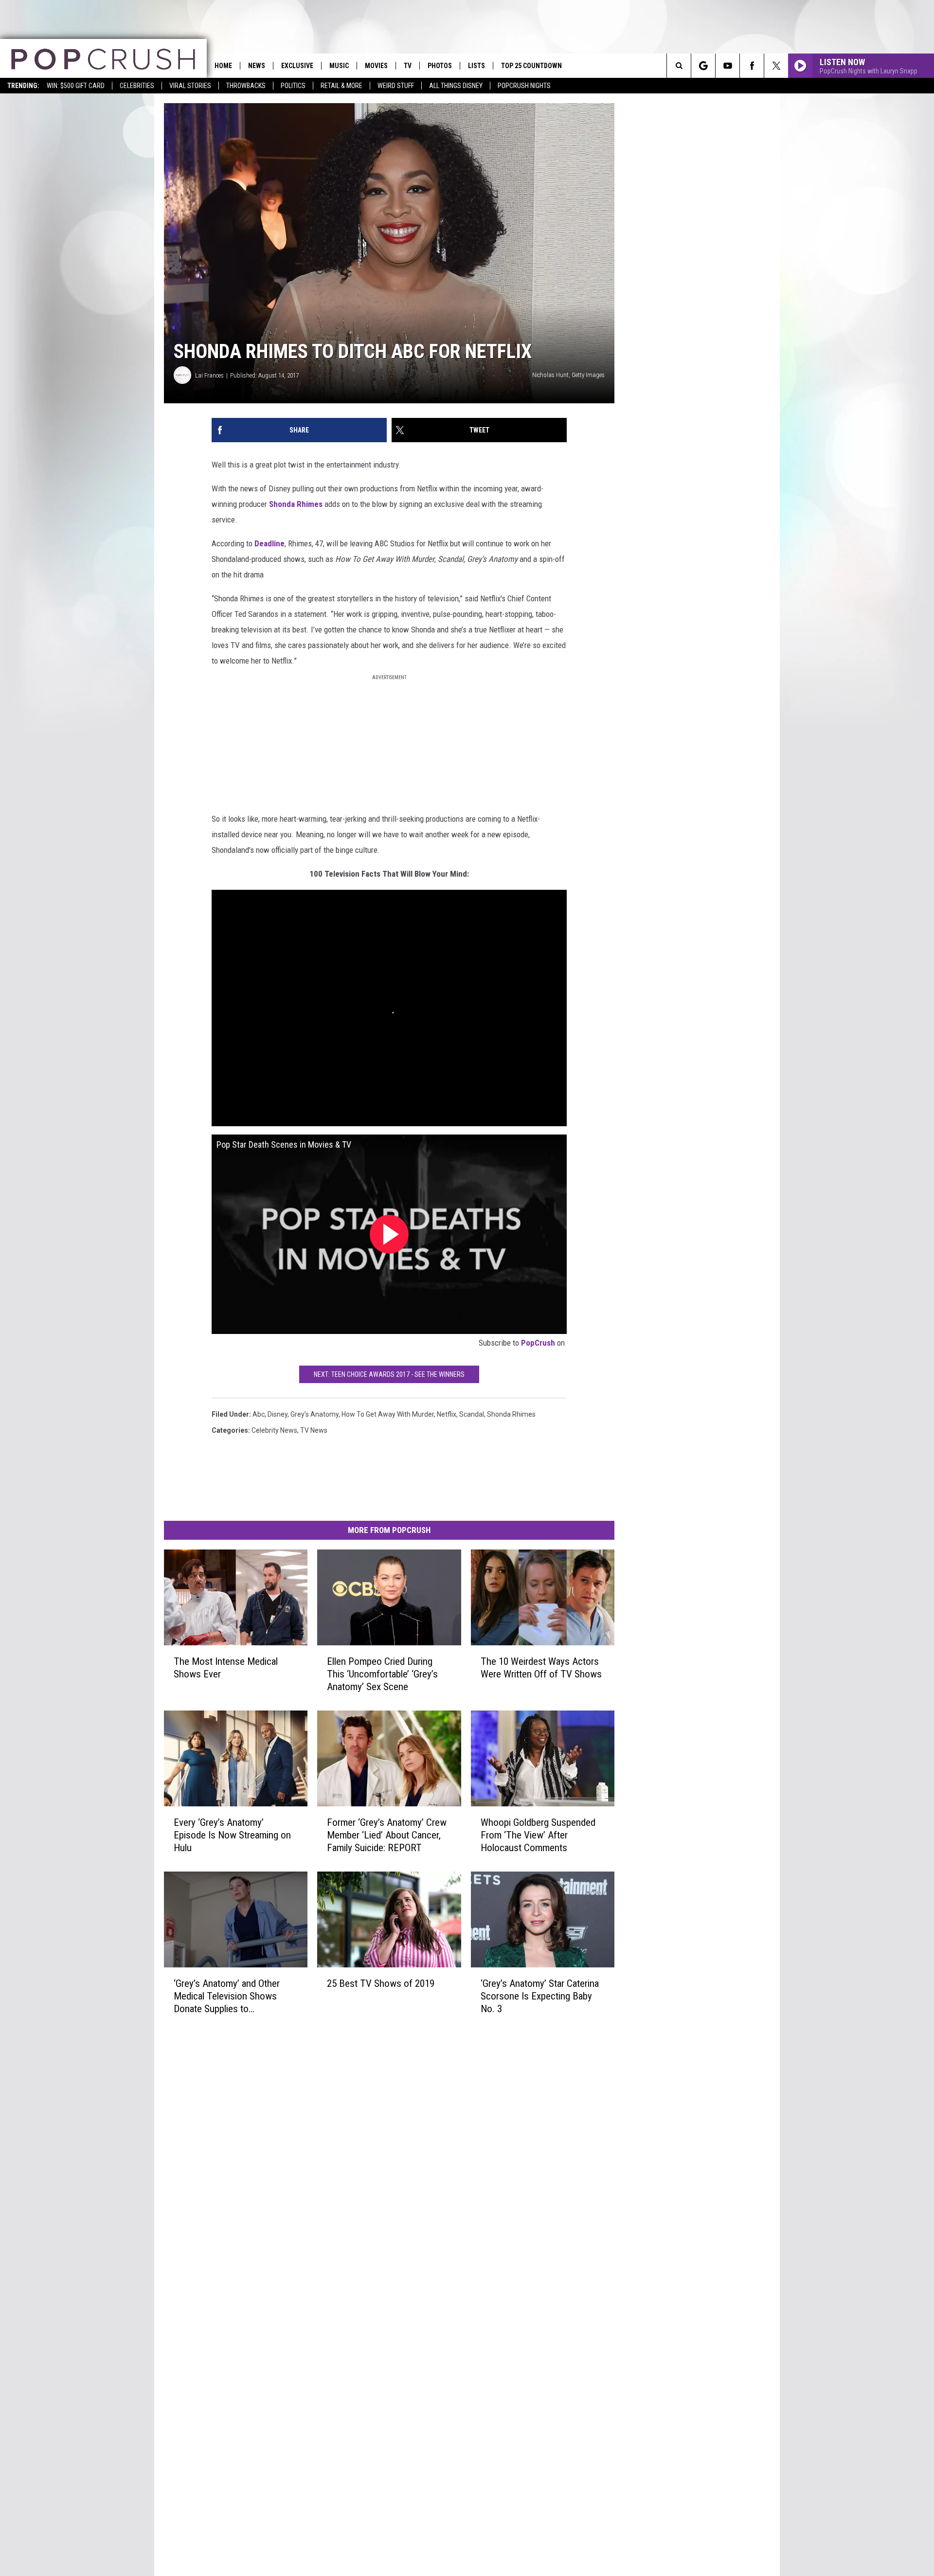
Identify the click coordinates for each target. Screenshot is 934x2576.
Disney (278, 1414)
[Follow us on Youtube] (727, 66)
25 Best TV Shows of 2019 (381, 1983)
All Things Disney (456, 86)
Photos (440, 66)
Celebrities (137, 86)
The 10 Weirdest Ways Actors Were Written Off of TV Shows (541, 1668)
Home (223, 66)
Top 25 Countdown (531, 66)
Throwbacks (246, 86)
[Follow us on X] (776, 66)
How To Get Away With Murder (388, 1414)
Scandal (472, 1414)
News (257, 66)
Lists (476, 66)
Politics (293, 86)
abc (259, 1414)
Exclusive (297, 66)
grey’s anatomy (314, 1414)
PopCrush (538, 1343)
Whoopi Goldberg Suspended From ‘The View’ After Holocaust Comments (538, 1835)
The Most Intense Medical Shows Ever (226, 1668)
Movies (376, 66)
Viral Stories (190, 86)
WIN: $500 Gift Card (76, 86)
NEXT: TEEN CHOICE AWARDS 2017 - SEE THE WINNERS (389, 1374)
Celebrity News (274, 1430)
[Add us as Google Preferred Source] (703, 66)
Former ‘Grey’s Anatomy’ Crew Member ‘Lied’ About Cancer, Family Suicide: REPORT (387, 1835)
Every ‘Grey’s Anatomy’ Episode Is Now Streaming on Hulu (232, 1835)
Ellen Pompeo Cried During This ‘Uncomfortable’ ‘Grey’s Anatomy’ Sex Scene (382, 1674)
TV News (314, 1430)
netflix (447, 1414)
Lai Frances (209, 375)
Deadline (269, 543)
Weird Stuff (396, 86)
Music (339, 66)
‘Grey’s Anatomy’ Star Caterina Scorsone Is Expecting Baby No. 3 (540, 1996)
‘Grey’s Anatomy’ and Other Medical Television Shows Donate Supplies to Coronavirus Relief (227, 1996)
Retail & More (341, 86)
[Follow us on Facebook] (752, 66)
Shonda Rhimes (296, 504)
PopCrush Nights (524, 86)
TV (408, 66)
